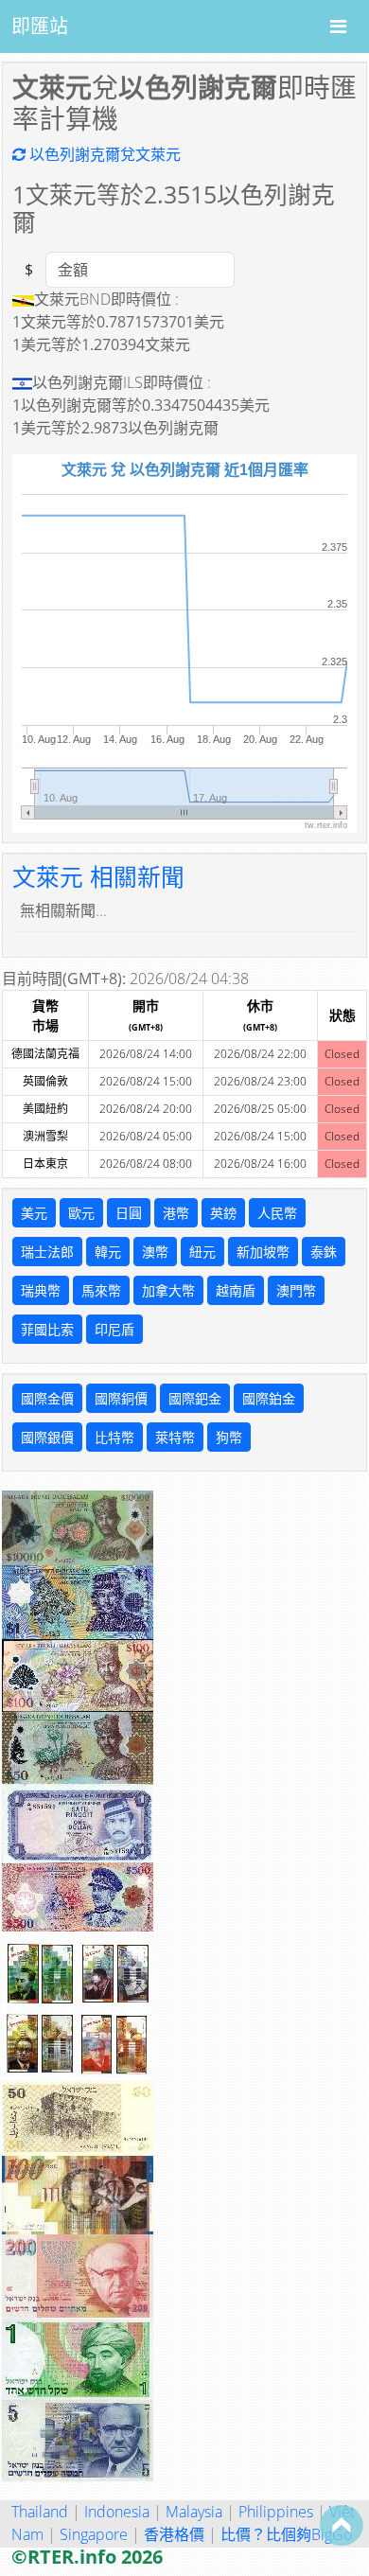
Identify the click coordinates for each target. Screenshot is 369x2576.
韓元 (108, 1252)
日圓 (129, 1213)
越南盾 (236, 1290)
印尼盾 (114, 1329)
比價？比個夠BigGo (286, 2534)
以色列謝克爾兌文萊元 (103, 154)
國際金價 (47, 1398)
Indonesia (117, 2512)
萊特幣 (175, 1437)
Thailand (40, 2512)
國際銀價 (47, 1437)
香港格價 (174, 2534)
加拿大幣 (168, 1290)
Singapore (94, 2534)
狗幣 (229, 1437)
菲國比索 (47, 1329)
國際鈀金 (195, 1398)
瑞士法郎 (47, 1252)
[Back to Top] (342, 2525)
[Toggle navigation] (338, 26)
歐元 (81, 1213)
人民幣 (277, 1213)
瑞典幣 (41, 1290)
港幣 (176, 1213)
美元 (34, 1213)
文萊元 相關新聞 (98, 877)
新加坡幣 (263, 1252)
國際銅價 (121, 1398)
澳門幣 (296, 1290)
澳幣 (155, 1252)
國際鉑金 (269, 1398)
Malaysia (194, 2512)
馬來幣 (101, 1290)
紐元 (202, 1252)
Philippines (276, 2512)
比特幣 (114, 1437)
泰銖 (324, 1252)
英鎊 (223, 1213)
